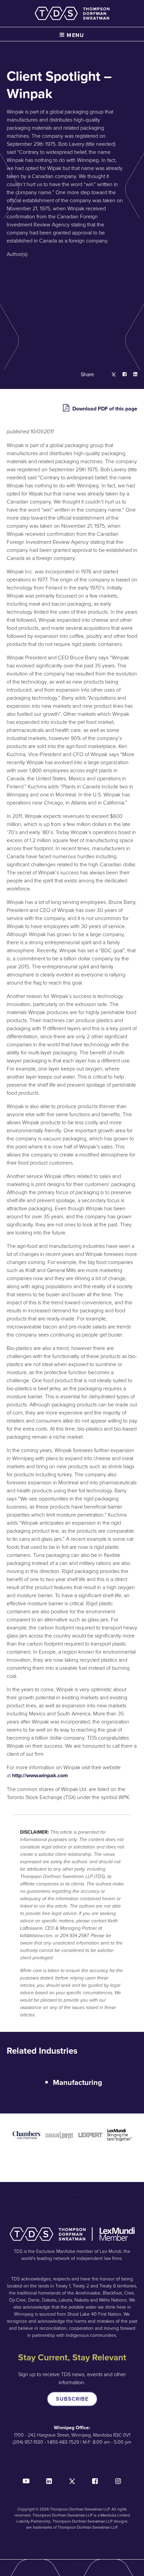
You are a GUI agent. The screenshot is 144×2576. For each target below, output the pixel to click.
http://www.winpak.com (40, 1775)
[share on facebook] (121, 375)
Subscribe (72, 2399)
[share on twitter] (110, 375)
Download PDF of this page (104, 409)
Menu (75, 35)
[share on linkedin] (132, 375)
